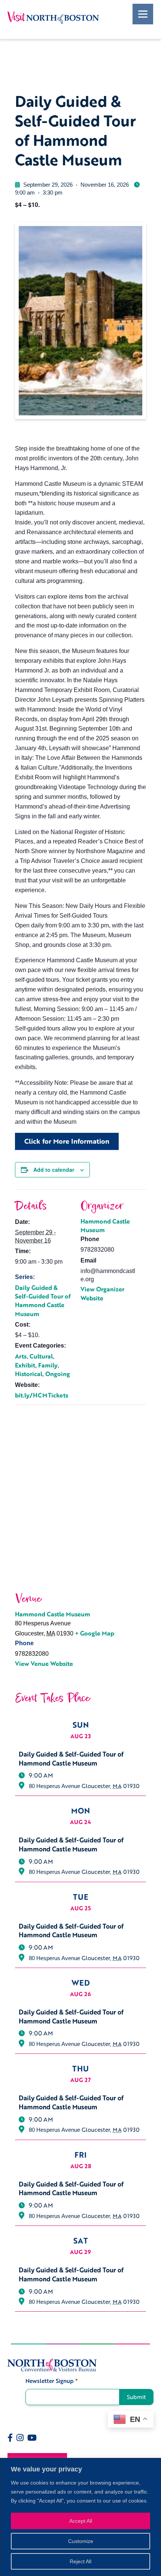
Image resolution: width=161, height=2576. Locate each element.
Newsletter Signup (52, 2381)
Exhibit (25, 1365)
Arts (21, 1356)
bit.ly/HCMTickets (42, 1395)
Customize (81, 2541)
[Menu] (143, 14)
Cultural (41, 1356)
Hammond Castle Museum (105, 1226)
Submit (136, 2397)
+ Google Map (95, 1633)
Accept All (81, 2521)
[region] (80, 2517)
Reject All (80, 2561)
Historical (29, 1374)
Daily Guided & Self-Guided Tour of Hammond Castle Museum (43, 1301)
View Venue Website (44, 1664)
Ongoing (58, 1374)
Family (48, 1365)
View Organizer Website (102, 1293)
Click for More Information (67, 1141)
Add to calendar (54, 1170)
